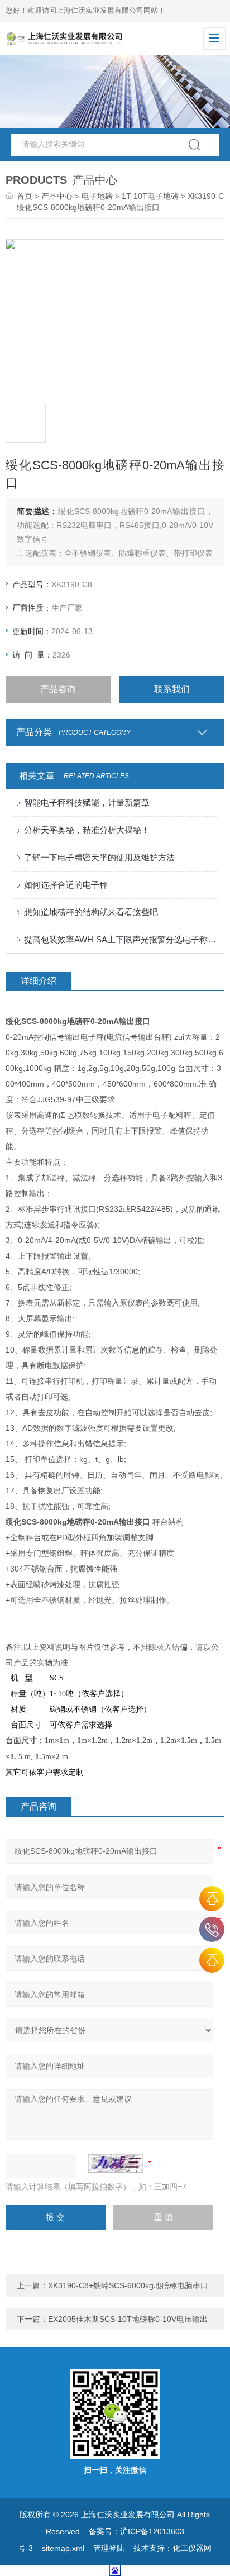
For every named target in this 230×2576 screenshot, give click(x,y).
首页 (25, 196)
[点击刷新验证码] (116, 2163)
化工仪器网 (192, 2548)
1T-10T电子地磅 (150, 196)
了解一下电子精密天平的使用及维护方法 (99, 857)
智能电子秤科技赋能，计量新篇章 (87, 803)
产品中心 (57, 196)
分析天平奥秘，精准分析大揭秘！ (87, 830)
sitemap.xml (63, 2548)
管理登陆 (109, 2548)
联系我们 (172, 689)
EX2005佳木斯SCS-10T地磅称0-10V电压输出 (128, 2319)
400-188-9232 (212, 1929)
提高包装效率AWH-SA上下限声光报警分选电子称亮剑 (120, 939)
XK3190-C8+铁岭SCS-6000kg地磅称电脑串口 (128, 2285)
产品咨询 (58, 689)
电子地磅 (97, 196)
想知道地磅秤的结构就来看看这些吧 (91, 912)
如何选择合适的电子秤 (66, 885)
